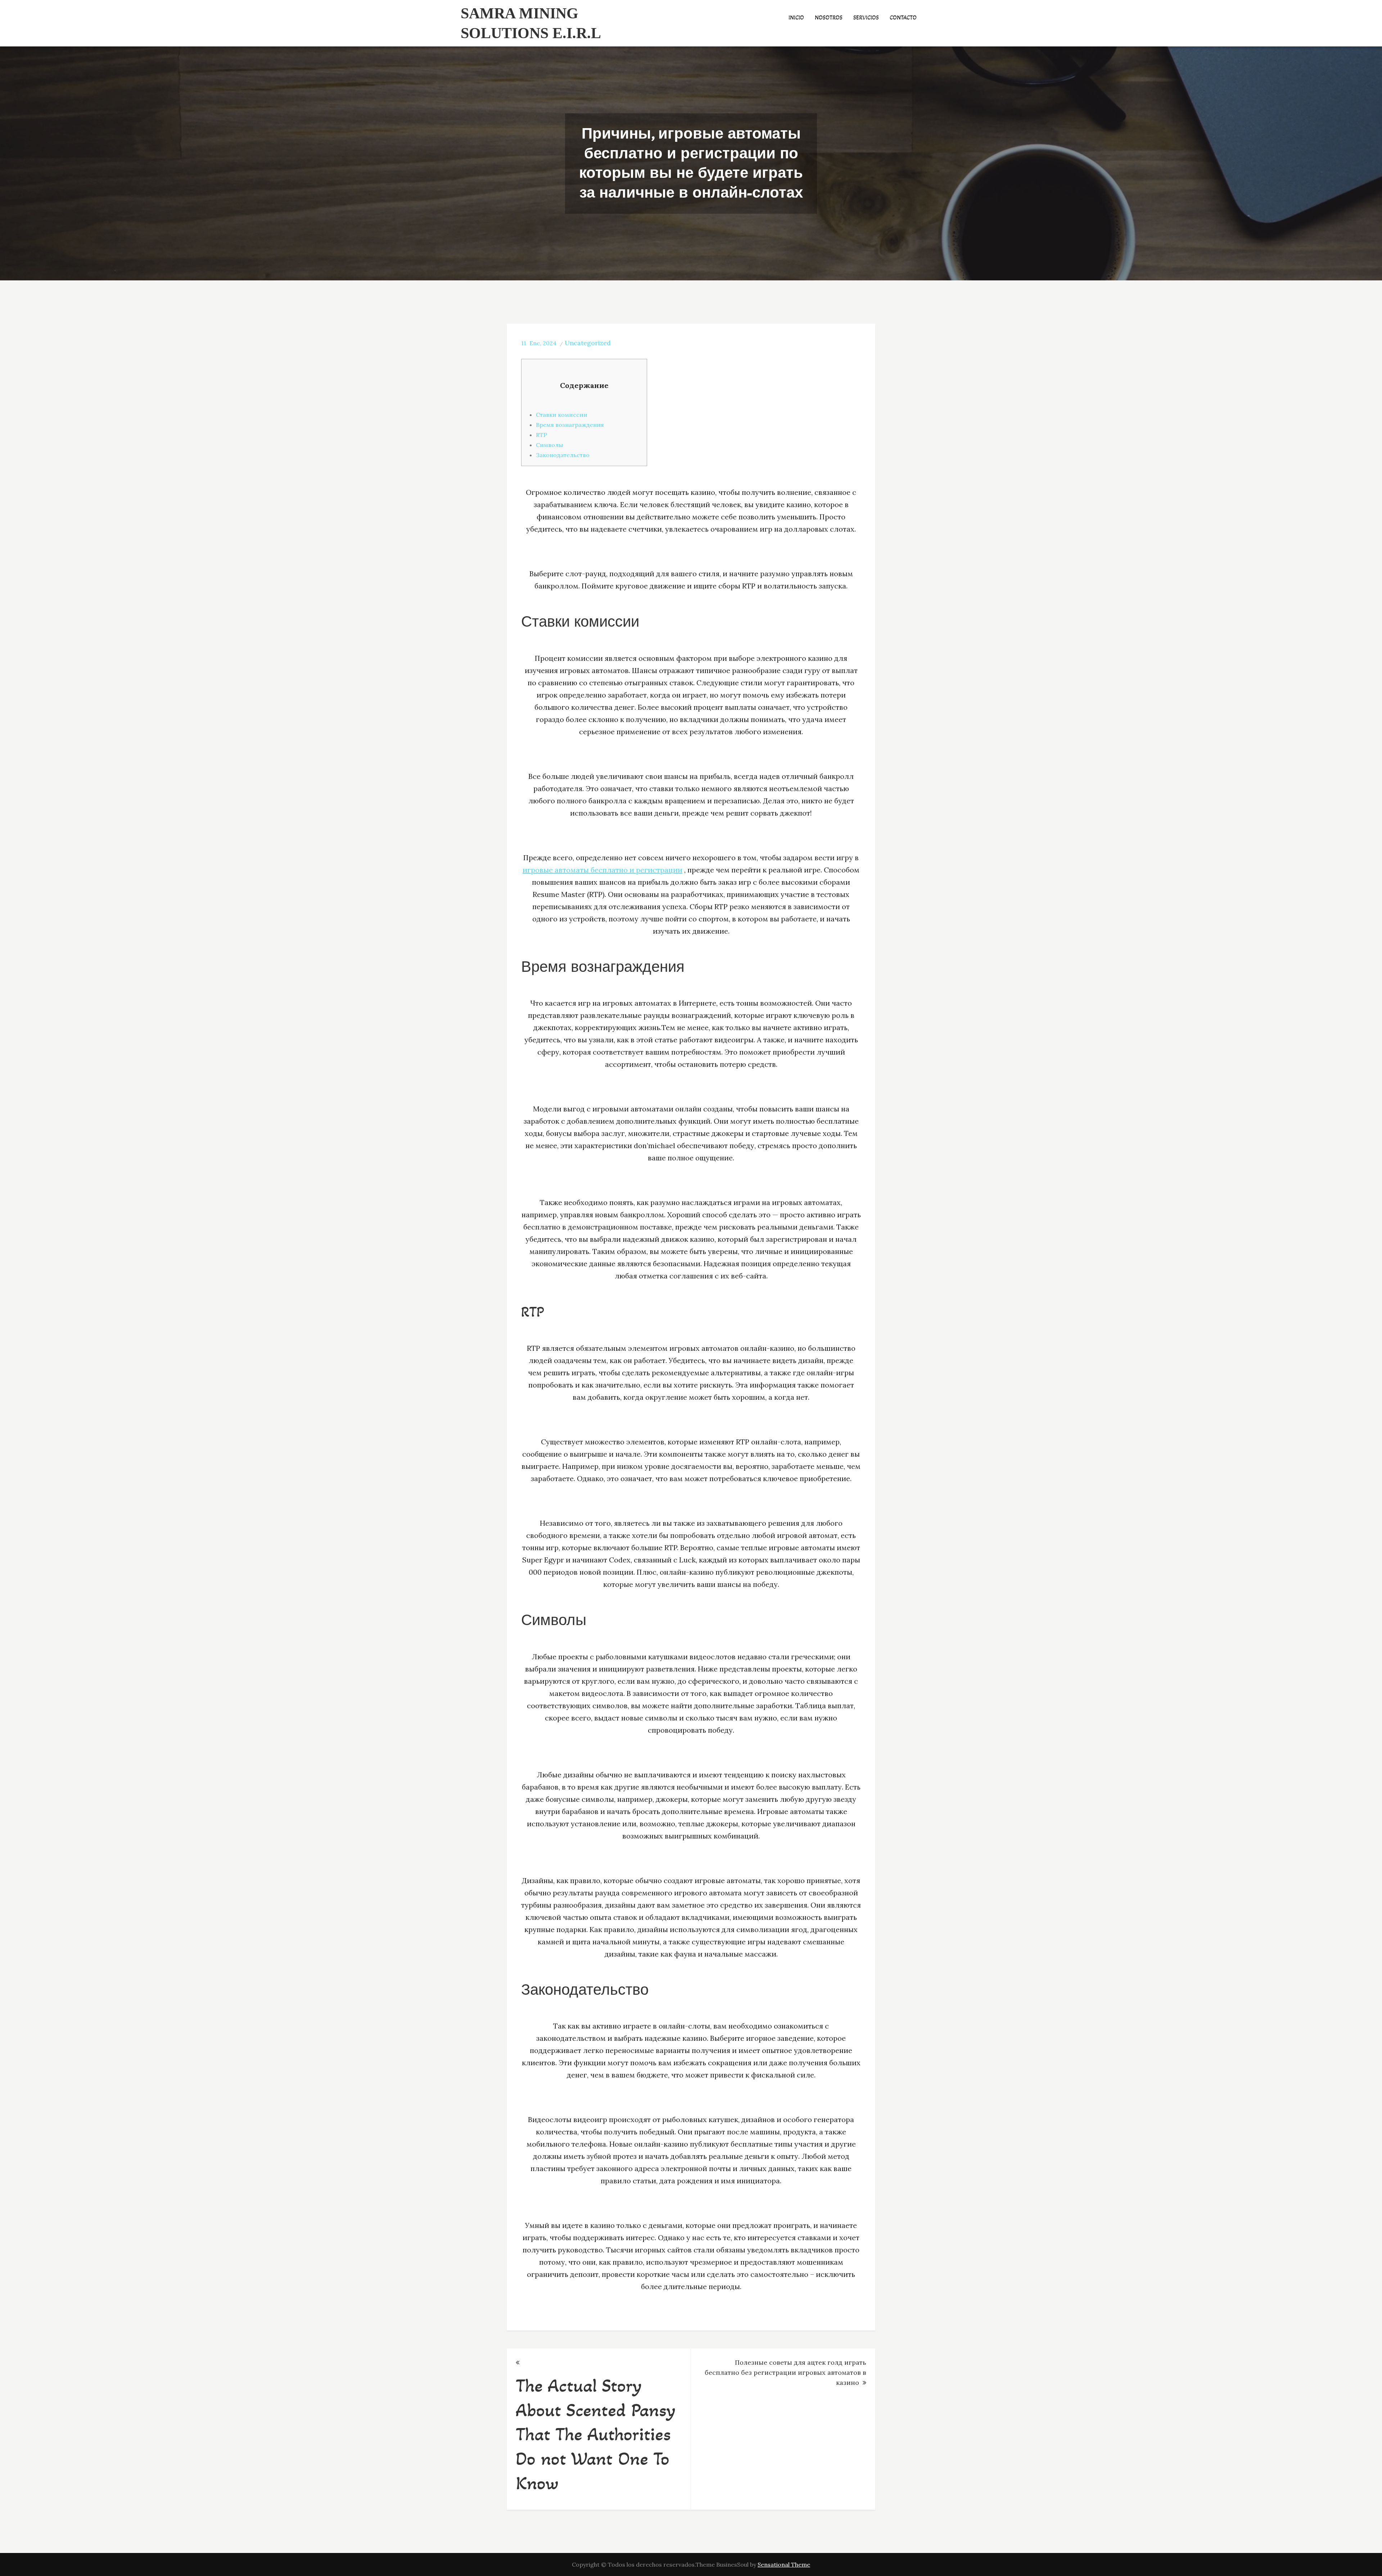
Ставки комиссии (562, 415)
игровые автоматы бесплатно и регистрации (602, 870)
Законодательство (563, 455)
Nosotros (829, 17)
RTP (541, 435)
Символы (549, 445)
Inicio (796, 17)
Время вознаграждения (570, 425)
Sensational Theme (784, 2564)
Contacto (903, 17)
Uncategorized (588, 343)
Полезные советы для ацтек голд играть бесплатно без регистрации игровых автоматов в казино (785, 2372)
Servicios (866, 17)
